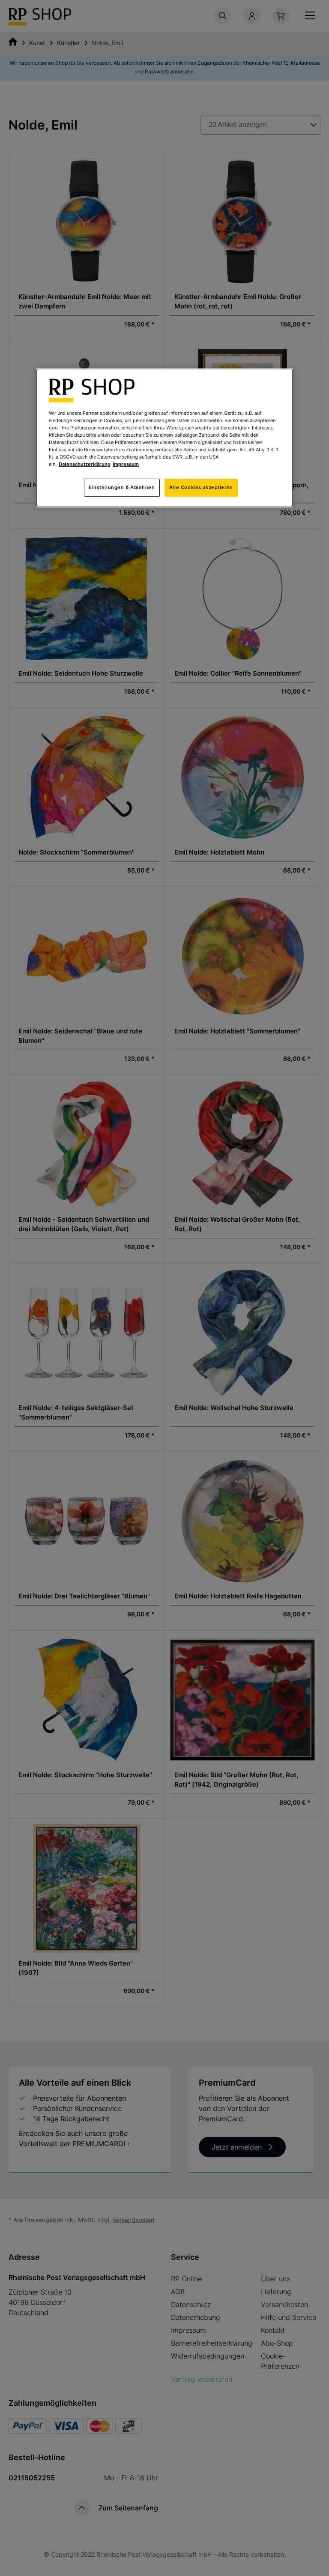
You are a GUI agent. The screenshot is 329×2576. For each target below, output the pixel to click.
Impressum (126, 464)
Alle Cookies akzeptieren (201, 487)
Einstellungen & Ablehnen (122, 487)
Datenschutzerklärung (85, 464)
